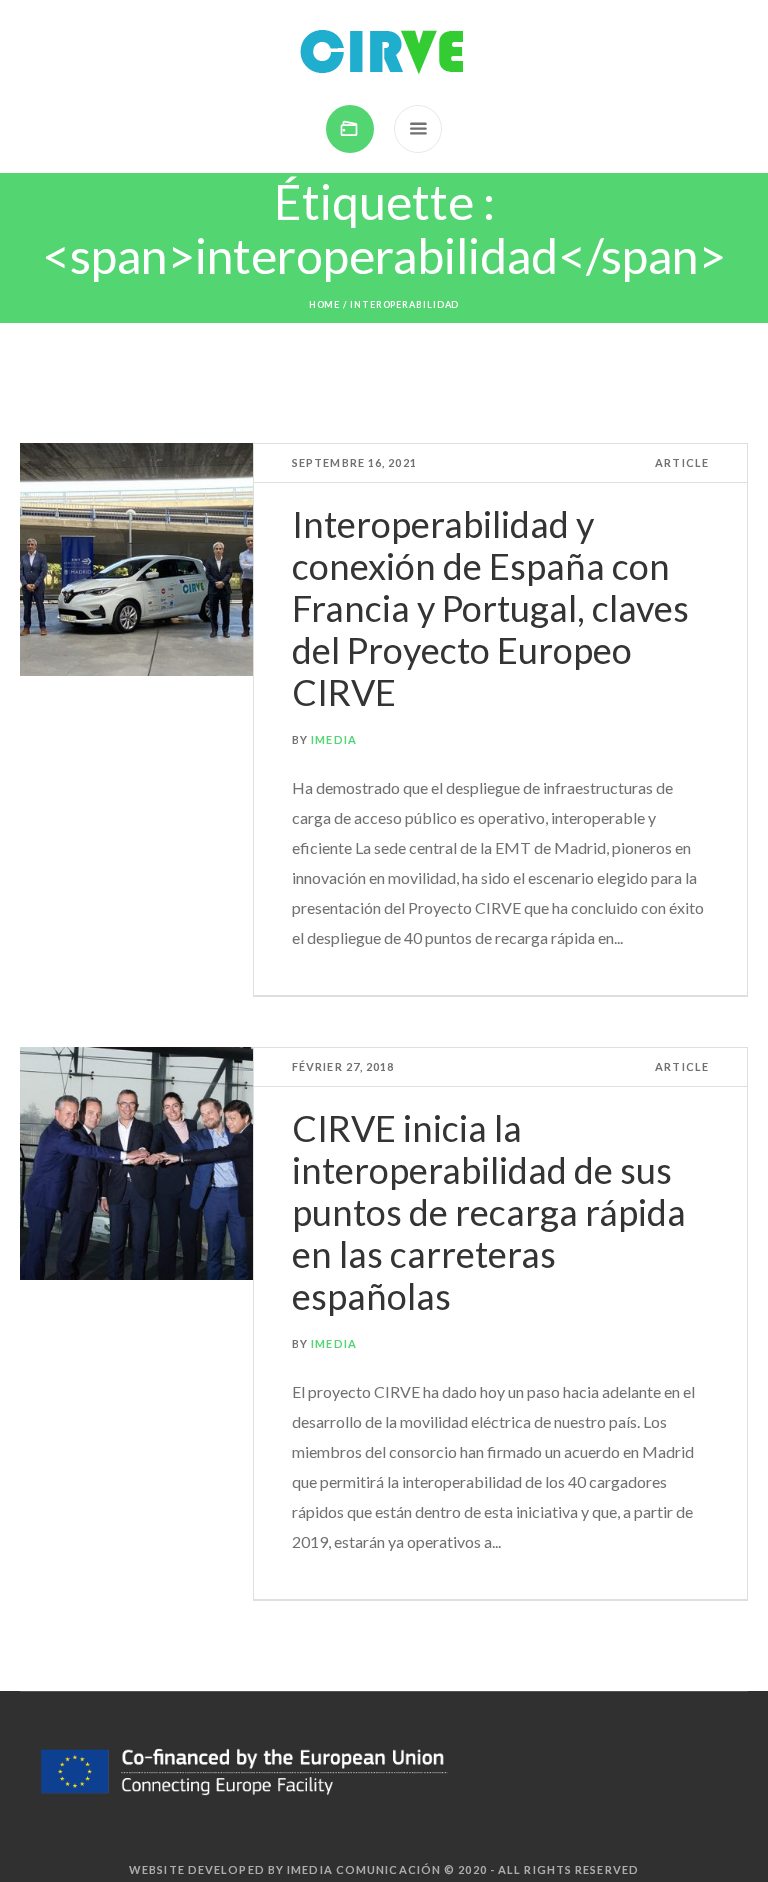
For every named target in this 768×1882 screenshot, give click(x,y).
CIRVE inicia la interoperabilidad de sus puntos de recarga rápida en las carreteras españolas (489, 1212)
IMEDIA (334, 739)
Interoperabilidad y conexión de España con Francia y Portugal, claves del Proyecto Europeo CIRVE (490, 608)
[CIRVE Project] (384, 52)
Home (325, 304)
